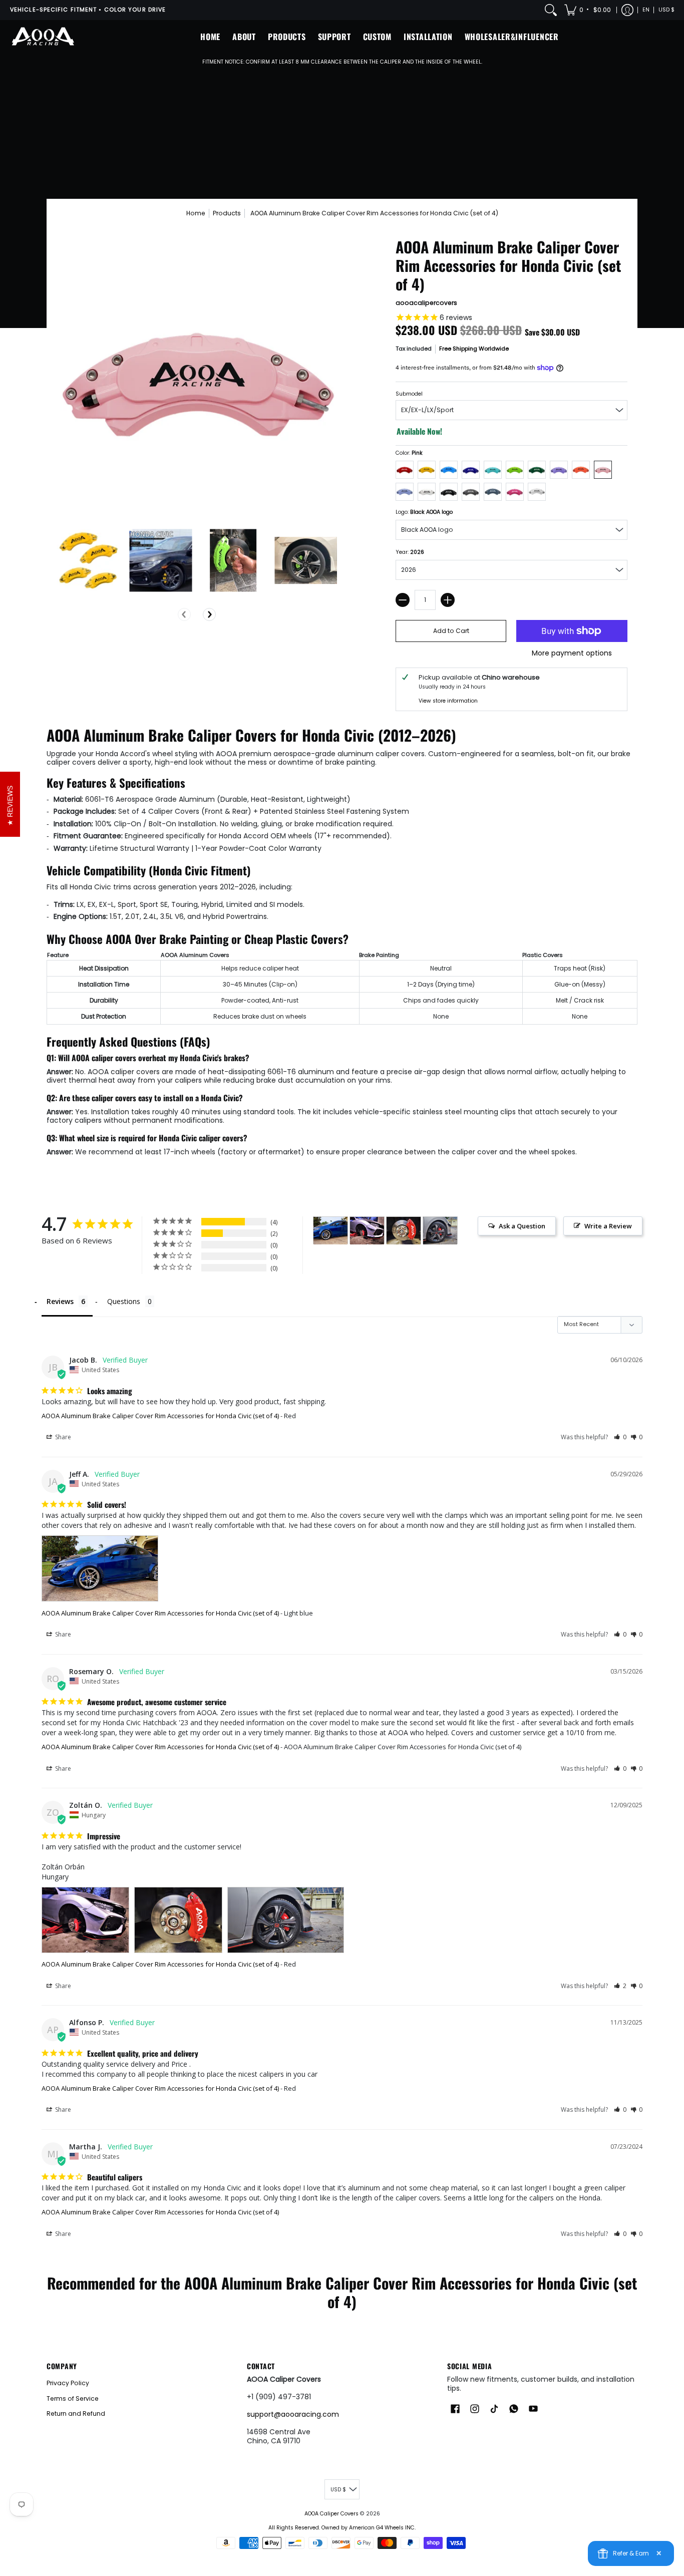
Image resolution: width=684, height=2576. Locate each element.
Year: (410, 552)
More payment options (572, 654)
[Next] (209, 614)
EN (646, 10)
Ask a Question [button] (522, 1226)
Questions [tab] (124, 1301)
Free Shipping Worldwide (474, 349)
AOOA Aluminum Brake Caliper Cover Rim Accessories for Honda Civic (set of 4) (160, 1416)
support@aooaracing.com (293, 2414)
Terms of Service (73, 2398)
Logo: (424, 512)
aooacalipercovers (426, 303)
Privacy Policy (68, 2383)
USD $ (666, 10)
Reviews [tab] (60, 1301)
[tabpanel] (342, 943)
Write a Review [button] (608, 1226)
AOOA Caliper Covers (331, 2514)
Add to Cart (451, 631)
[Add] (448, 600)
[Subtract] (403, 600)
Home (196, 213)
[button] (588, 10)
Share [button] (62, 1437)
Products (227, 213)
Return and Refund (76, 2413)
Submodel (409, 394)
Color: (409, 453)
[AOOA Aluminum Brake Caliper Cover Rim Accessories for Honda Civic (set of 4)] (88, 561)
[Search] (551, 10)
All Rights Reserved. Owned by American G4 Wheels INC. (342, 2528)
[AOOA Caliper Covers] (43, 37)
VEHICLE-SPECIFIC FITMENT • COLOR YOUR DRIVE (88, 10)
